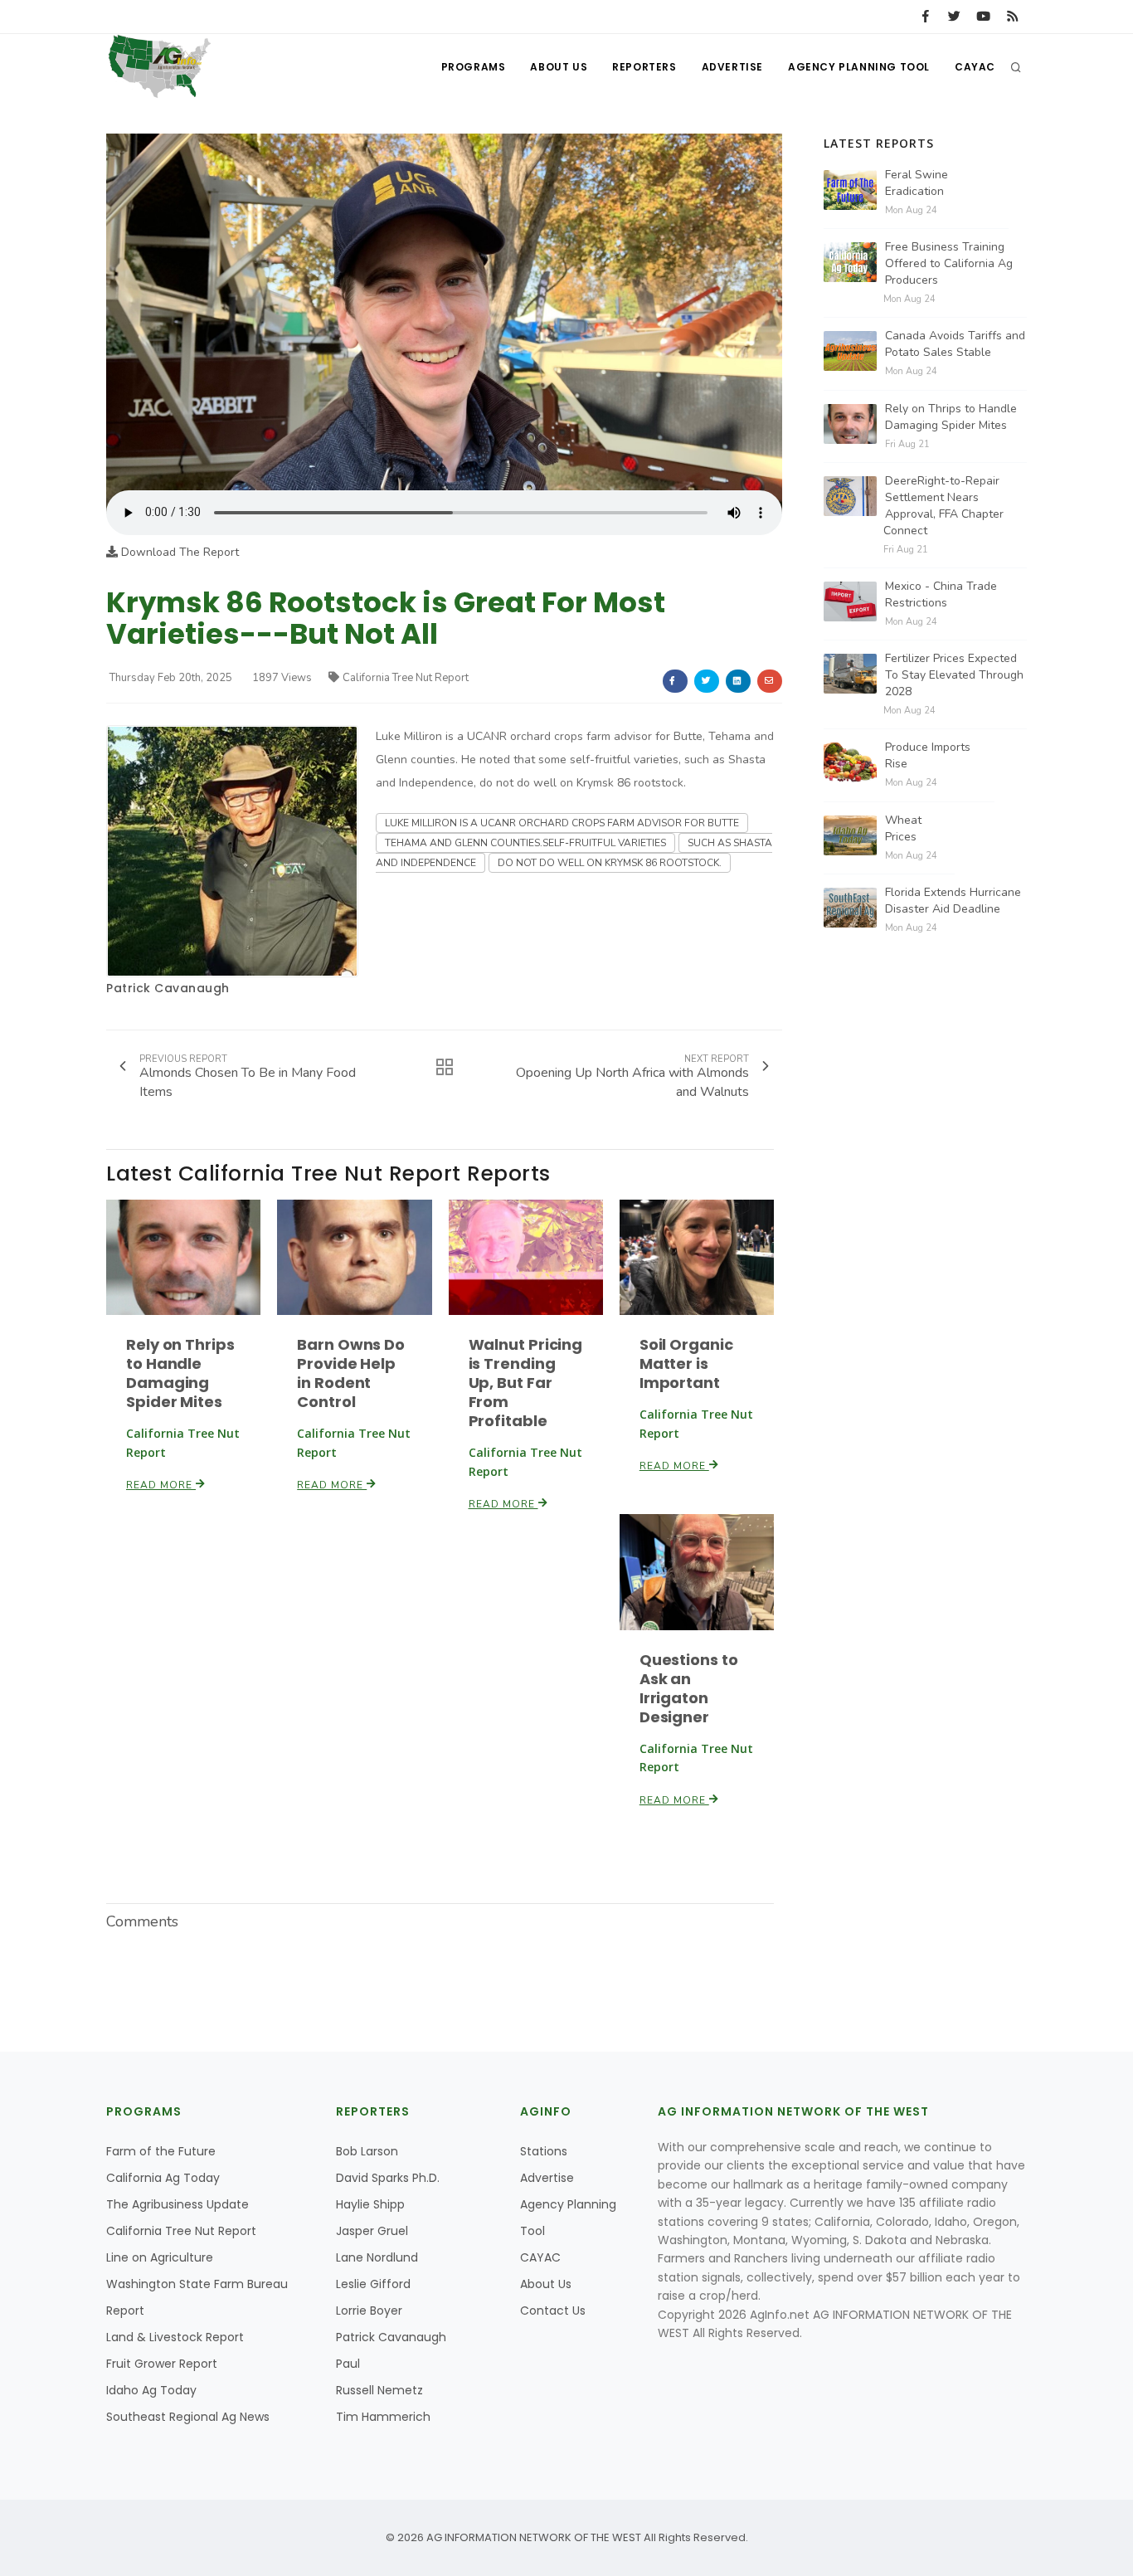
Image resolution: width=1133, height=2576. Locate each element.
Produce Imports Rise (928, 755)
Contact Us (553, 2311)
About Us (559, 67)
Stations (544, 2151)
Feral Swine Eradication (917, 183)
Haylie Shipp (370, 2204)
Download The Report (178, 552)
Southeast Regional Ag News (188, 2417)
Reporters (644, 67)
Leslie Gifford (373, 2284)
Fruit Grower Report (162, 2364)
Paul (348, 2364)
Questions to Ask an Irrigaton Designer (689, 1688)
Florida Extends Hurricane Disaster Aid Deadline (953, 901)
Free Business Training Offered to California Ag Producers (949, 263)
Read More (161, 1485)
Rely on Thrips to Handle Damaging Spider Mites (180, 1373)
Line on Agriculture (160, 2257)
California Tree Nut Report (406, 678)
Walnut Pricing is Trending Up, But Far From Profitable (526, 1383)
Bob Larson (367, 2151)
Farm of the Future (161, 2151)
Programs (474, 67)
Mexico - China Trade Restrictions (941, 594)
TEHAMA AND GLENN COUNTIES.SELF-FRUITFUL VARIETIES (525, 843)
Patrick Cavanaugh (168, 988)
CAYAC (975, 67)
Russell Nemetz (379, 2390)
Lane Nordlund (377, 2257)
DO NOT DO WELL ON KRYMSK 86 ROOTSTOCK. (610, 863)
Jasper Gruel (372, 2231)
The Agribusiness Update (177, 2204)
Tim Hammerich (383, 2417)
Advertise (732, 67)
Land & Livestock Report (175, 2337)
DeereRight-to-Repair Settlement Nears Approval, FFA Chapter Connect (943, 506)
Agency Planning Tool (859, 67)
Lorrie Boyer (369, 2311)
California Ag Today (163, 2178)
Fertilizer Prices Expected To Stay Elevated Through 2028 (954, 675)
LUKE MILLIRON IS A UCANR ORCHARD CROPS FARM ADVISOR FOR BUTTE (562, 823)
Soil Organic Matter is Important (686, 1363)
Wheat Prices (903, 828)
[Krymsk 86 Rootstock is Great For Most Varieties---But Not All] (444, 312)
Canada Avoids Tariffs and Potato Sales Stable (955, 344)
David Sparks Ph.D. (388, 2178)
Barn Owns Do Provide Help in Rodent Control (351, 1373)
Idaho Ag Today (151, 2390)
